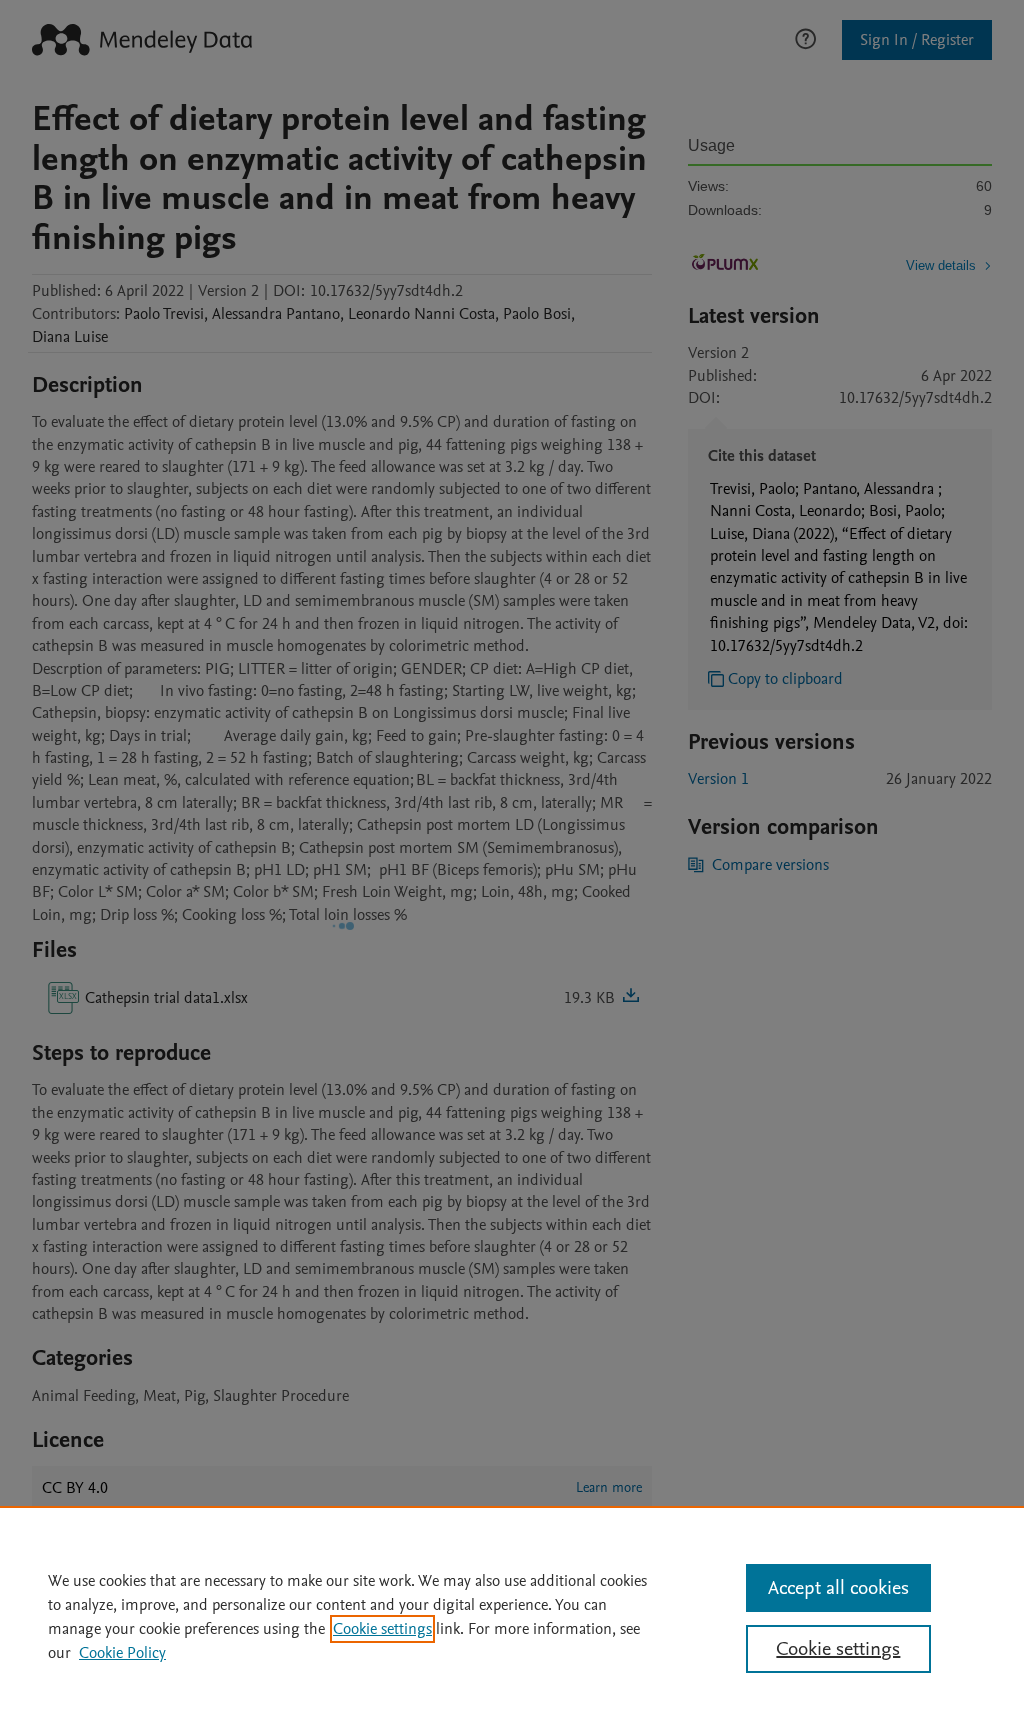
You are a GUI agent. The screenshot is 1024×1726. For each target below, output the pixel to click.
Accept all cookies (838, 1588)
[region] (512, 1616)
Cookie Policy (122, 1653)
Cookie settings (382, 1629)
